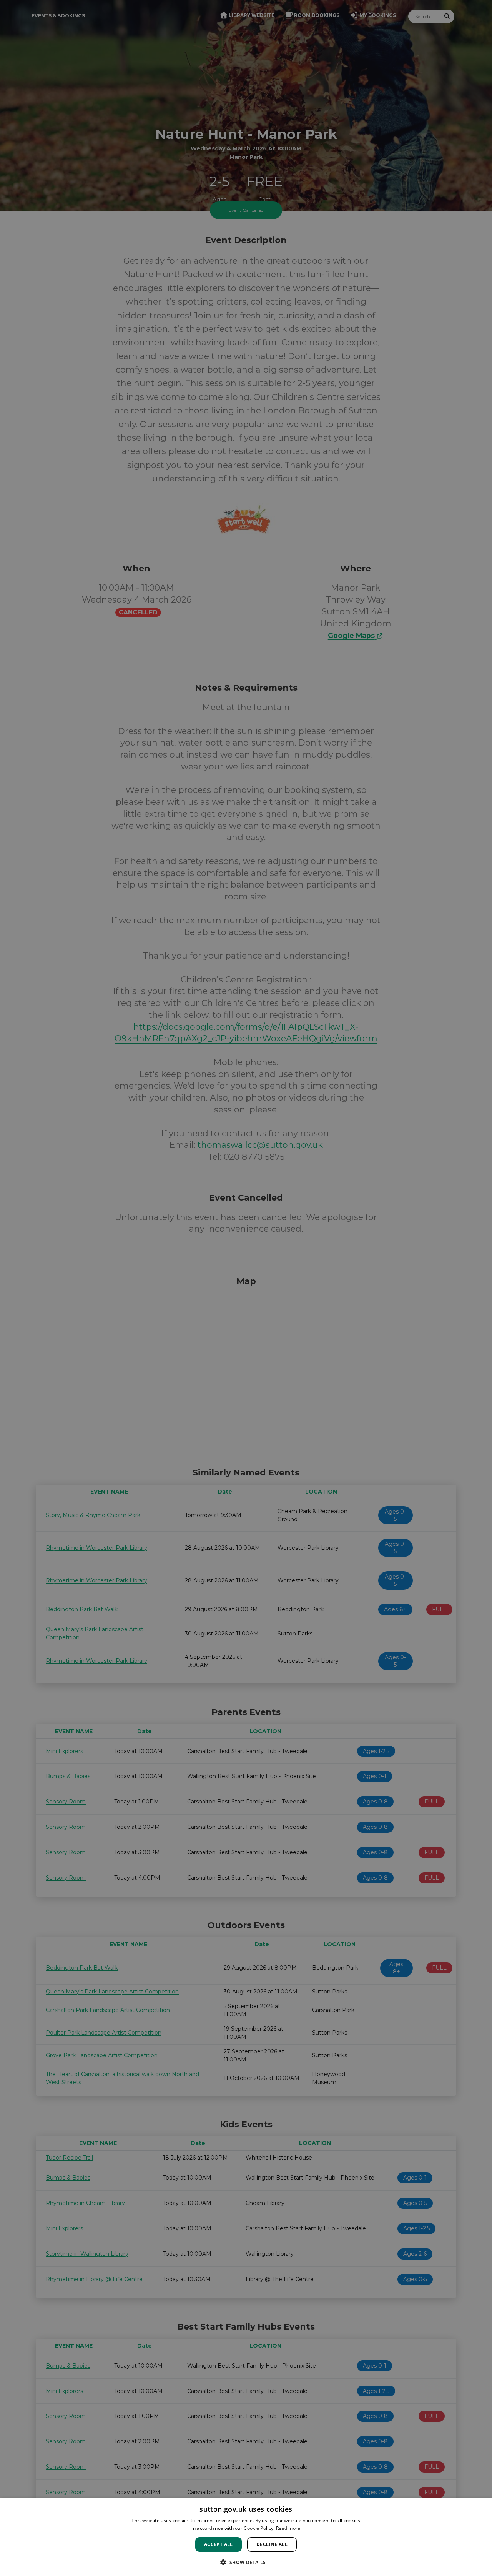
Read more (288, 2528)
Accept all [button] (219, 2544)
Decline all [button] (272, 2544)
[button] (246, 2562)
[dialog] (246, 2537)
